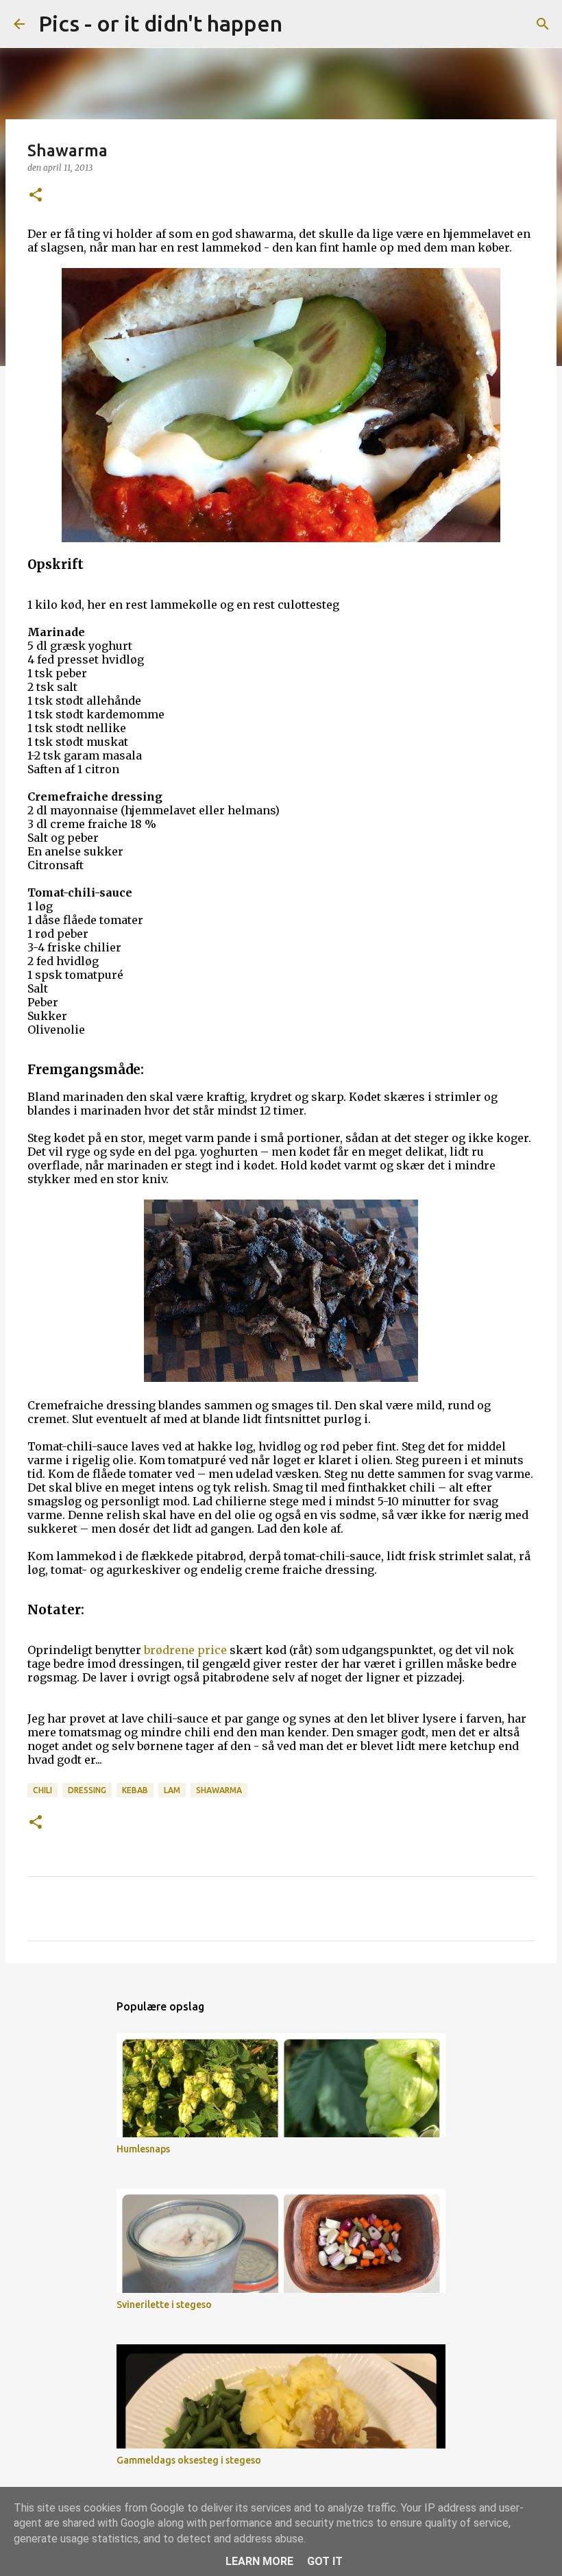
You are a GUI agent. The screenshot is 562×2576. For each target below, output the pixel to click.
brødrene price (185, 1650)
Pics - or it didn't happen (160, 23)
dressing (87, 1790)
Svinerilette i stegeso (164, 2305)
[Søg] (302, 24)
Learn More (259, 2561)
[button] (36, 196)
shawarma (219, 1790)
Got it (325, 2561)
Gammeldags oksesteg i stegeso (189, 2460)
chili (42, 1790)
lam (172, 1790)
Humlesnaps (143, 2149)
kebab (135, 1790)
